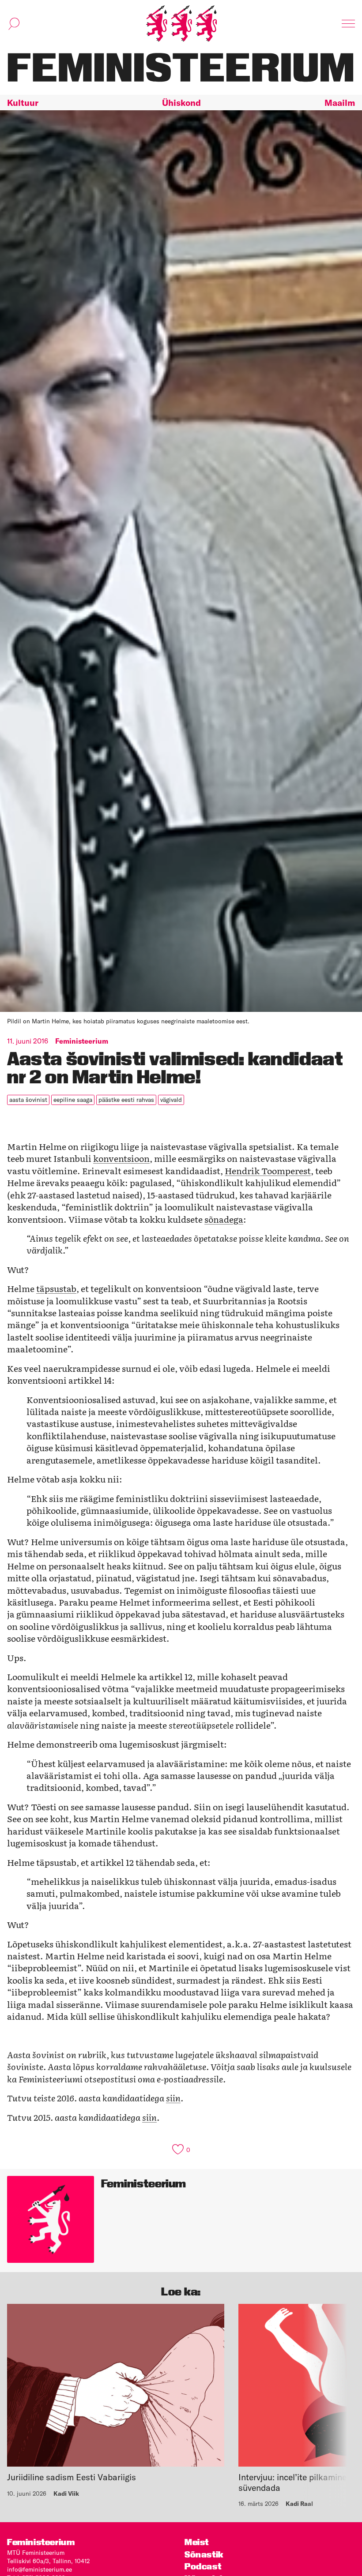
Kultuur (23, 103)
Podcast (203, 2567)
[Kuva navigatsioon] (348, 24)
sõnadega (224, 1219)
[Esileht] (181, 24)
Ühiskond (181, 103)
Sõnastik (204, 2555)
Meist (197, 2542)
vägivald (171, 1100)
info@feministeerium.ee (40, 2569)
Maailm (340, 103)
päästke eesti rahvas (126, 1100)
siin (173, 2098)
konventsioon (121, 1158)
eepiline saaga (73, 1100)
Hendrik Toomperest (268, 1170)
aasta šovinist (28, 1100)
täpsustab (56, 1288)
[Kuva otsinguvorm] (14, 24)
